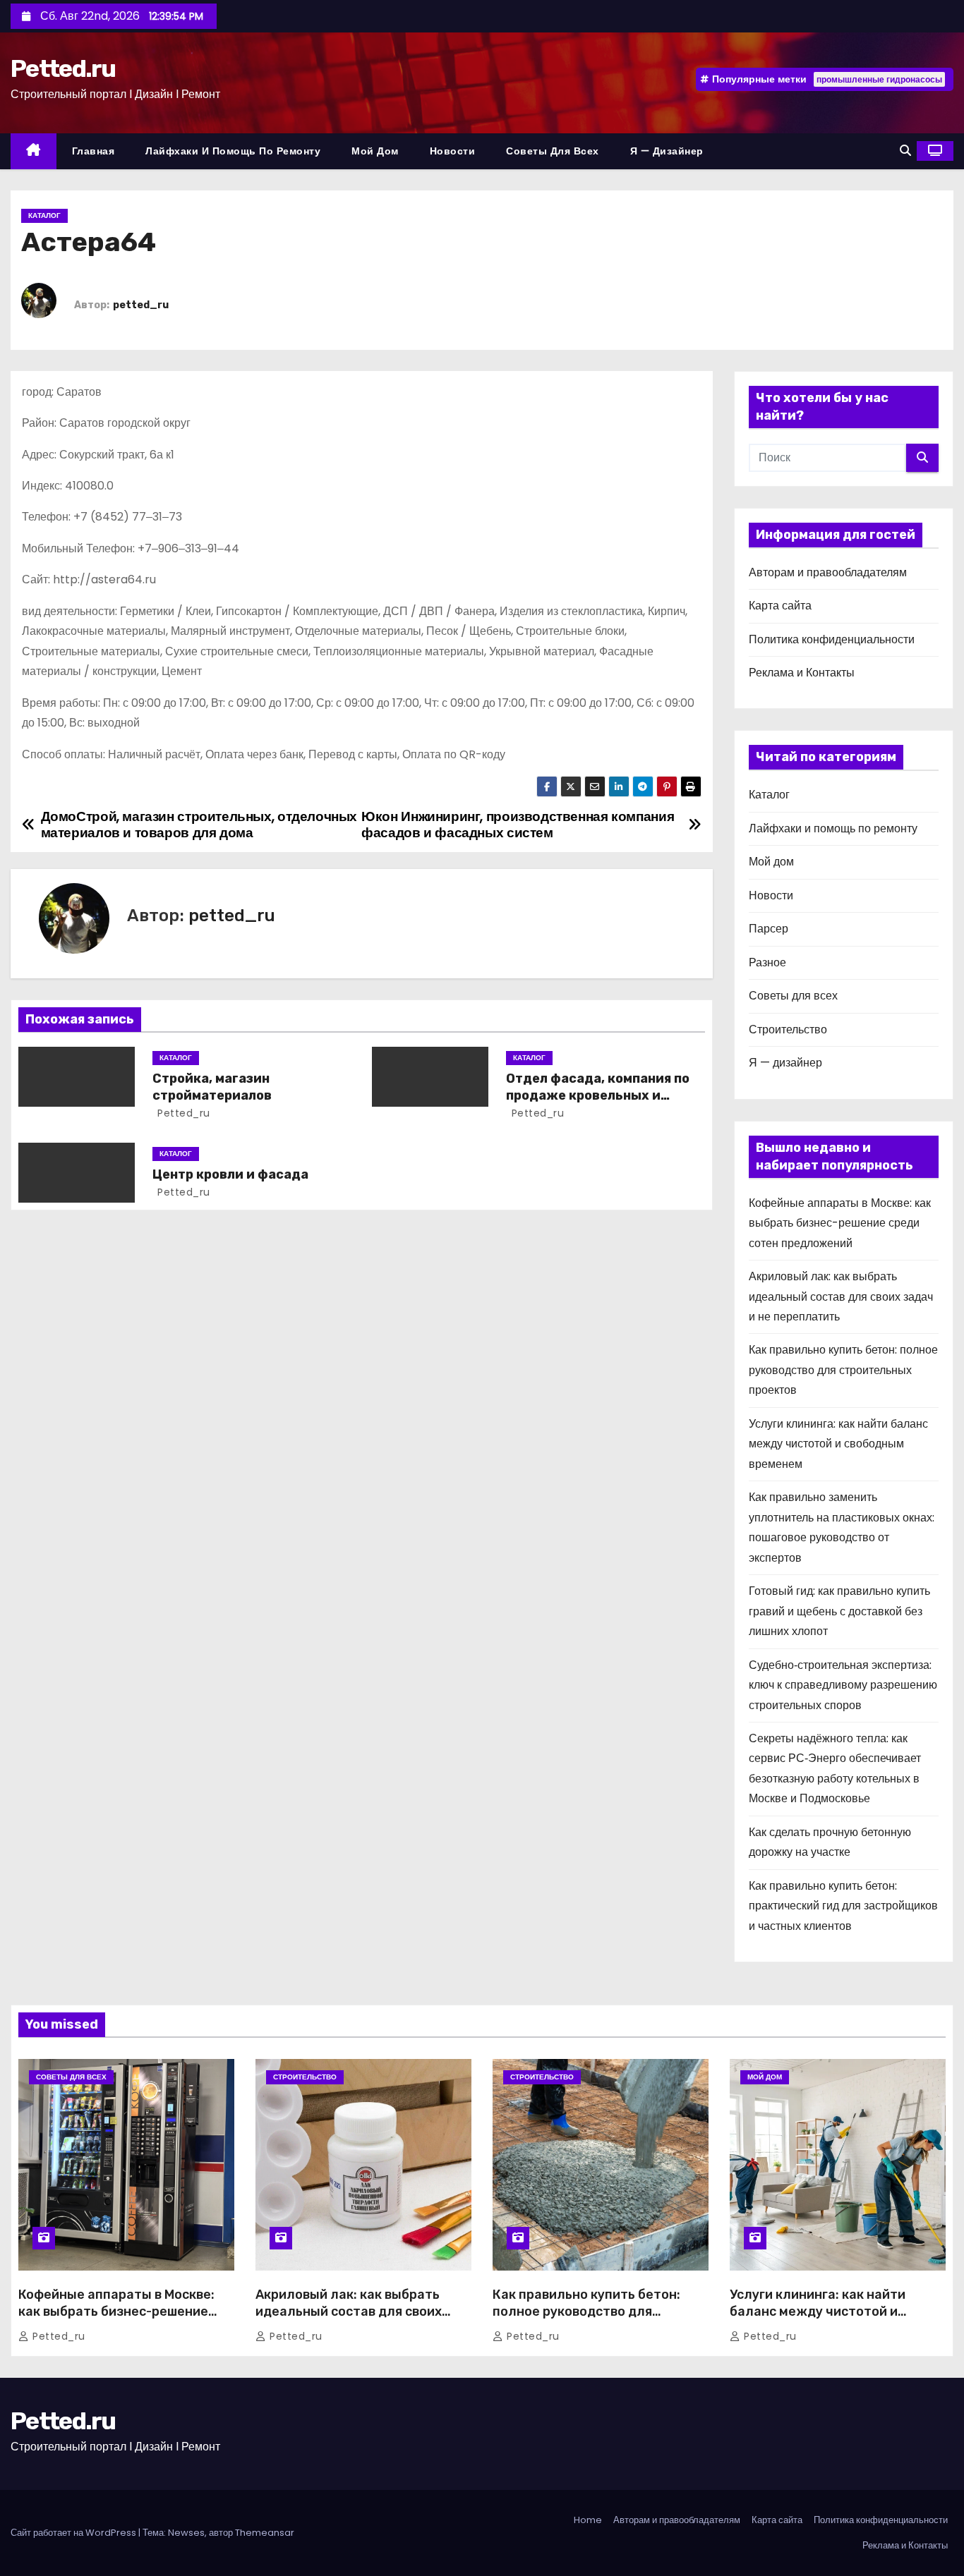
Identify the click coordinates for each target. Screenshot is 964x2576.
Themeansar (265, 2533)
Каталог (44, 215)
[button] (905, 151)
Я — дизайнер (667, 151)
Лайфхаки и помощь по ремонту (233, 151)
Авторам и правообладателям (828, 572)
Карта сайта (780, 606)
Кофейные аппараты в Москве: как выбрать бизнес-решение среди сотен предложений (840, 1223)
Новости (453, 151)
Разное (767, 962)
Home (588, 2520)
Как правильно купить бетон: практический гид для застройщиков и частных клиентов (843, 1906)
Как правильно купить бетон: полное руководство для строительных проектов (843, 1370)
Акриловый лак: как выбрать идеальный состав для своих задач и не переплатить (841, 1296)
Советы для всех (553, 151)
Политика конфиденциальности (832, 639)
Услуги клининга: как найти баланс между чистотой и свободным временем (838, 1444)
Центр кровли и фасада (230, 1174)
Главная (94, 151)
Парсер (769, 929)
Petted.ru (63, 69)
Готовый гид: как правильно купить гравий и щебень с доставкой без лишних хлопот (839, 1611)
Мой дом (375, 151)
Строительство (788, 1029)
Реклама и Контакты (802, 673)
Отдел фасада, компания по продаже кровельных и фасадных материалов (598, 1095)
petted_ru (141, 305)
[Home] (34, 151)
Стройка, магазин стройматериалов (212, 1087)
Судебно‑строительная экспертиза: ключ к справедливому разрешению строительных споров (843, 1685)
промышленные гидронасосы (879, 79)
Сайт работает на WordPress (74, 2533)
